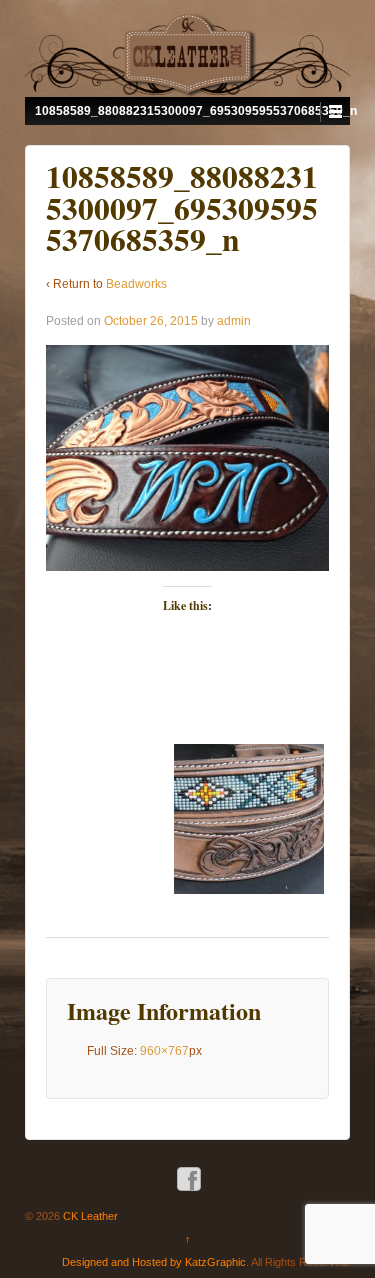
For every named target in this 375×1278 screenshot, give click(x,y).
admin (234, 321)
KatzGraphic (215, 1262)
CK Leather (89, 1216)
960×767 (164, 1051)
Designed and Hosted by (123, 1262)
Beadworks (136, 284)
